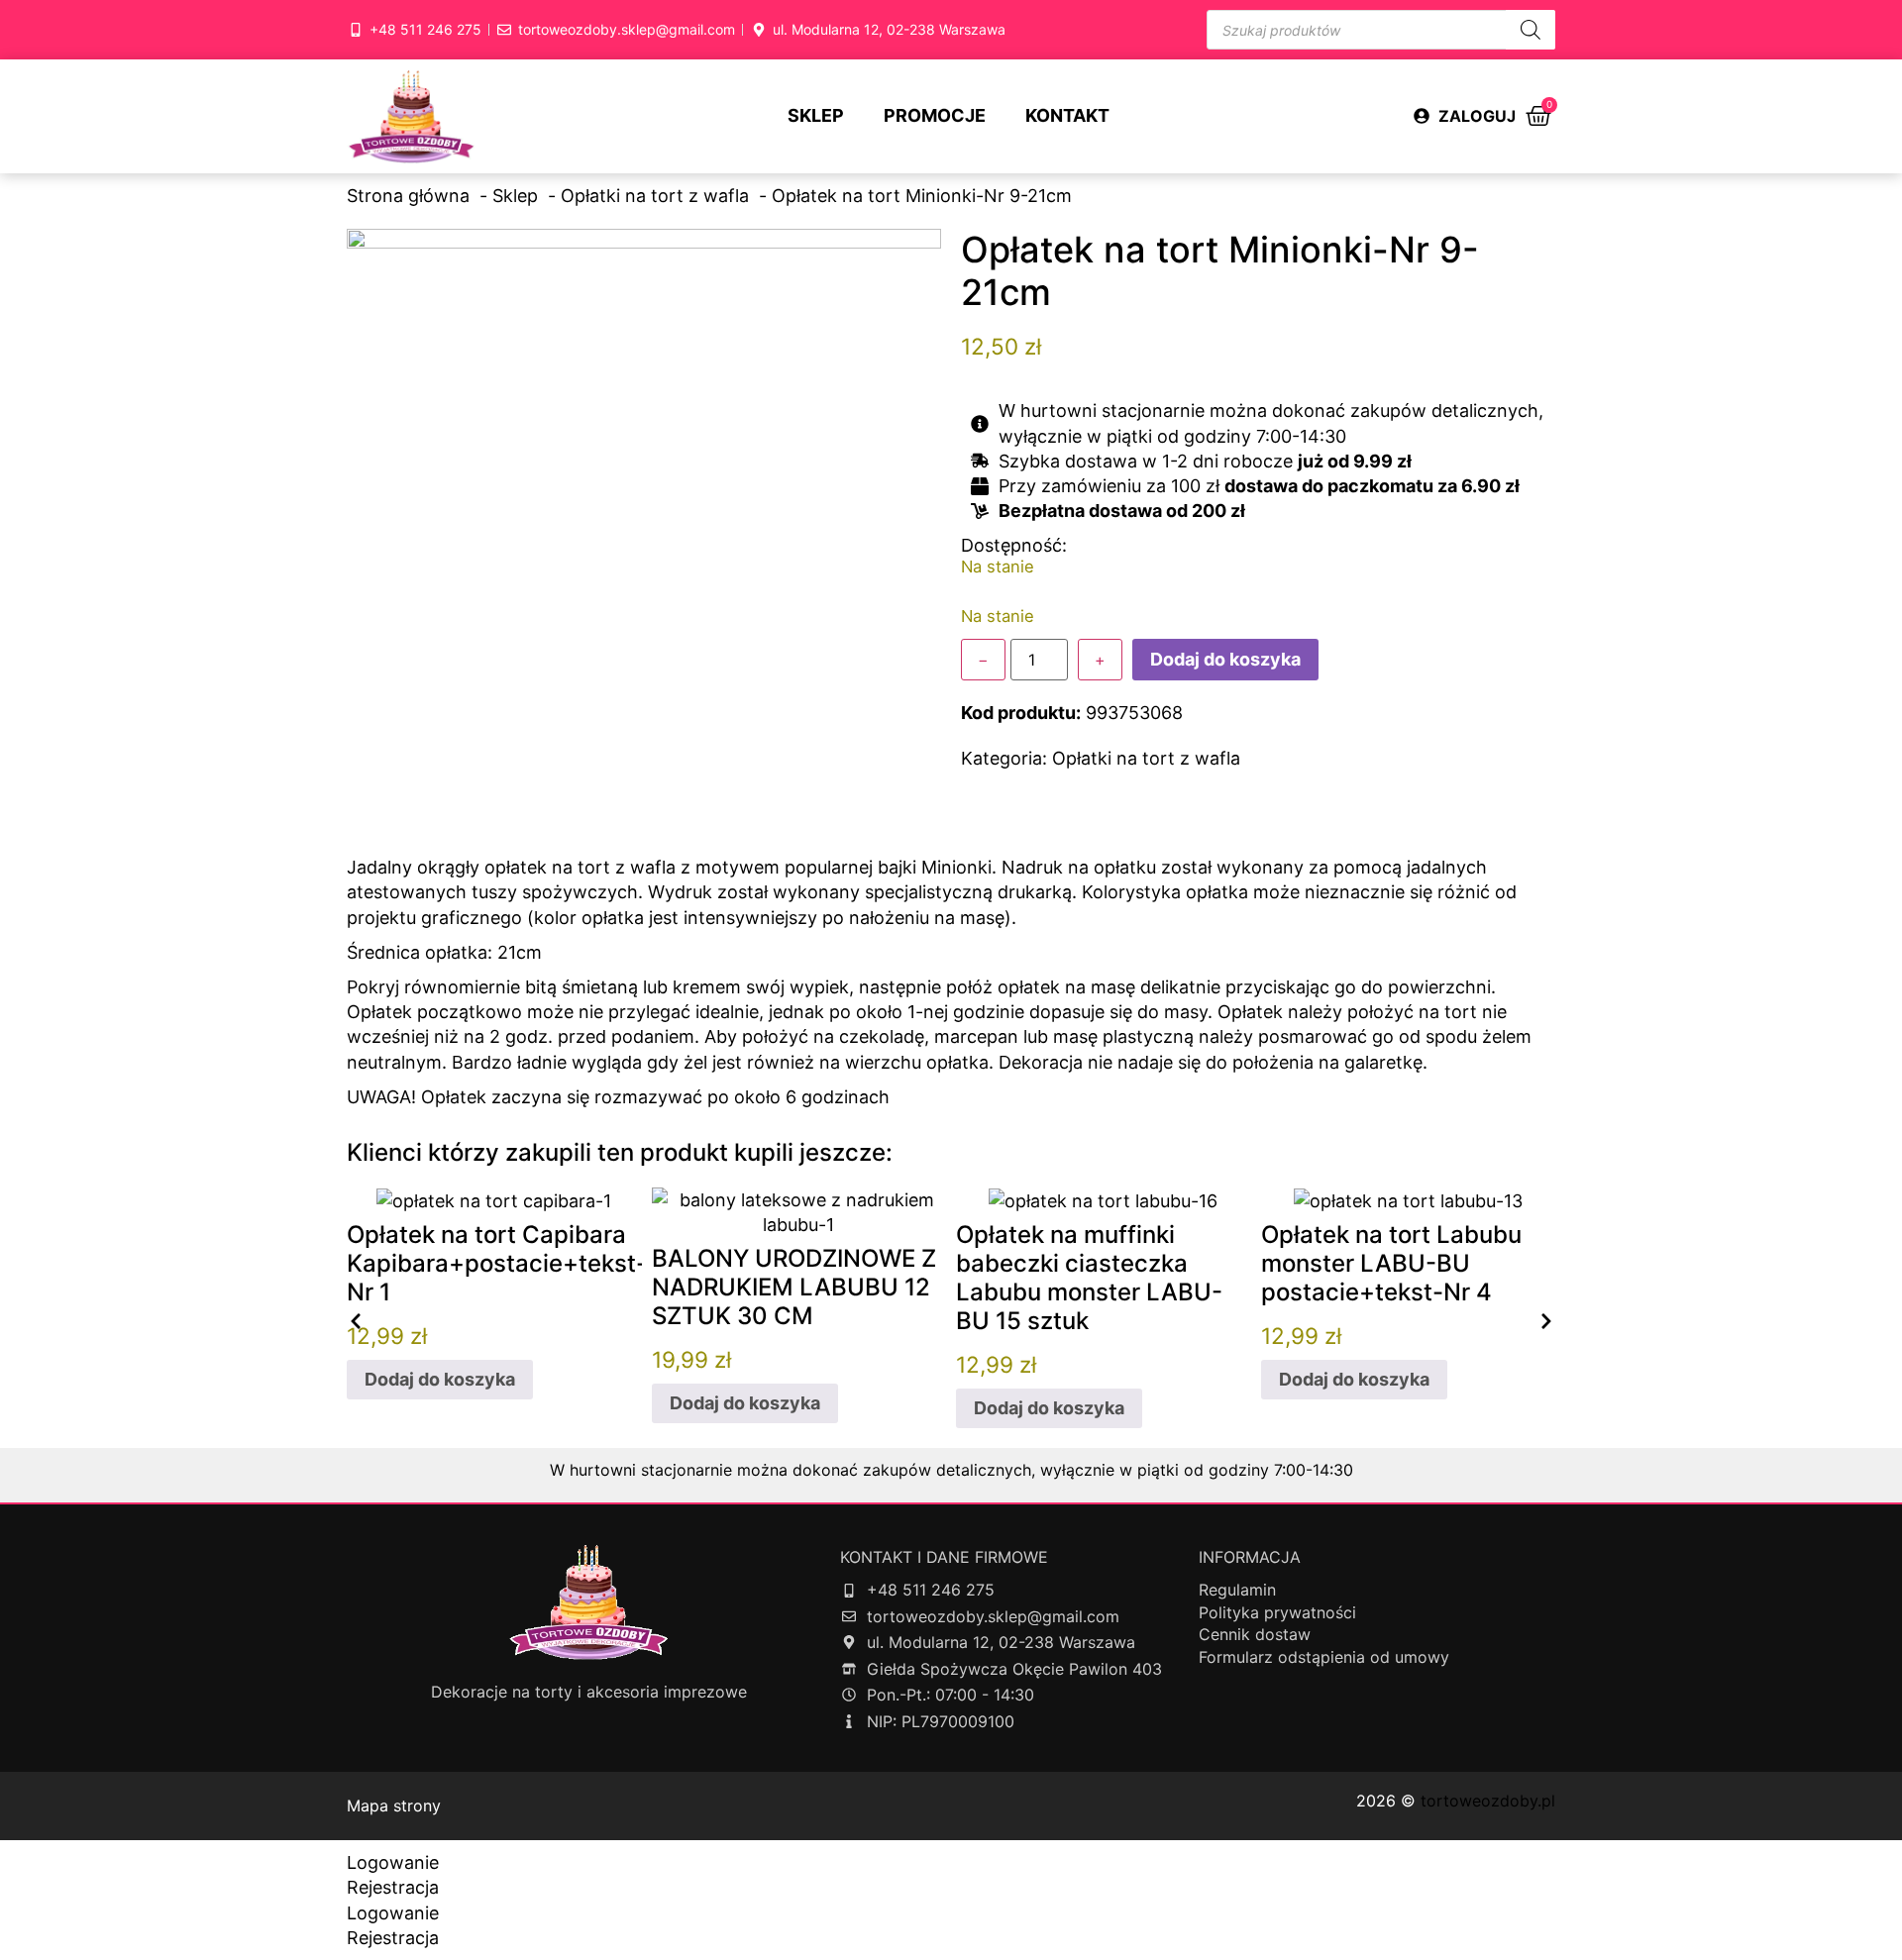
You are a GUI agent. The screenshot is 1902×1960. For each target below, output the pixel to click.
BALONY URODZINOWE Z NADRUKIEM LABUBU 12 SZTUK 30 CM (794, 1287)
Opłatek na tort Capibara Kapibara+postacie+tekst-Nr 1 (497, 1263)
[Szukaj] (1531, 30)
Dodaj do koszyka (1225, 659)
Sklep (816, 115)
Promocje (935, 115)
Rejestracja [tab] (393, 1887)
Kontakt (1067, 115)
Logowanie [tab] (393, 1862)
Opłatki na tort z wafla (1146, 758)
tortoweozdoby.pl (1488, 1801)
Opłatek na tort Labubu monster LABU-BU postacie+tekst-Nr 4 (1391, 1263)
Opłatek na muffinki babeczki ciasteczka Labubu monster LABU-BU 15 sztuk (1089, 1277)
